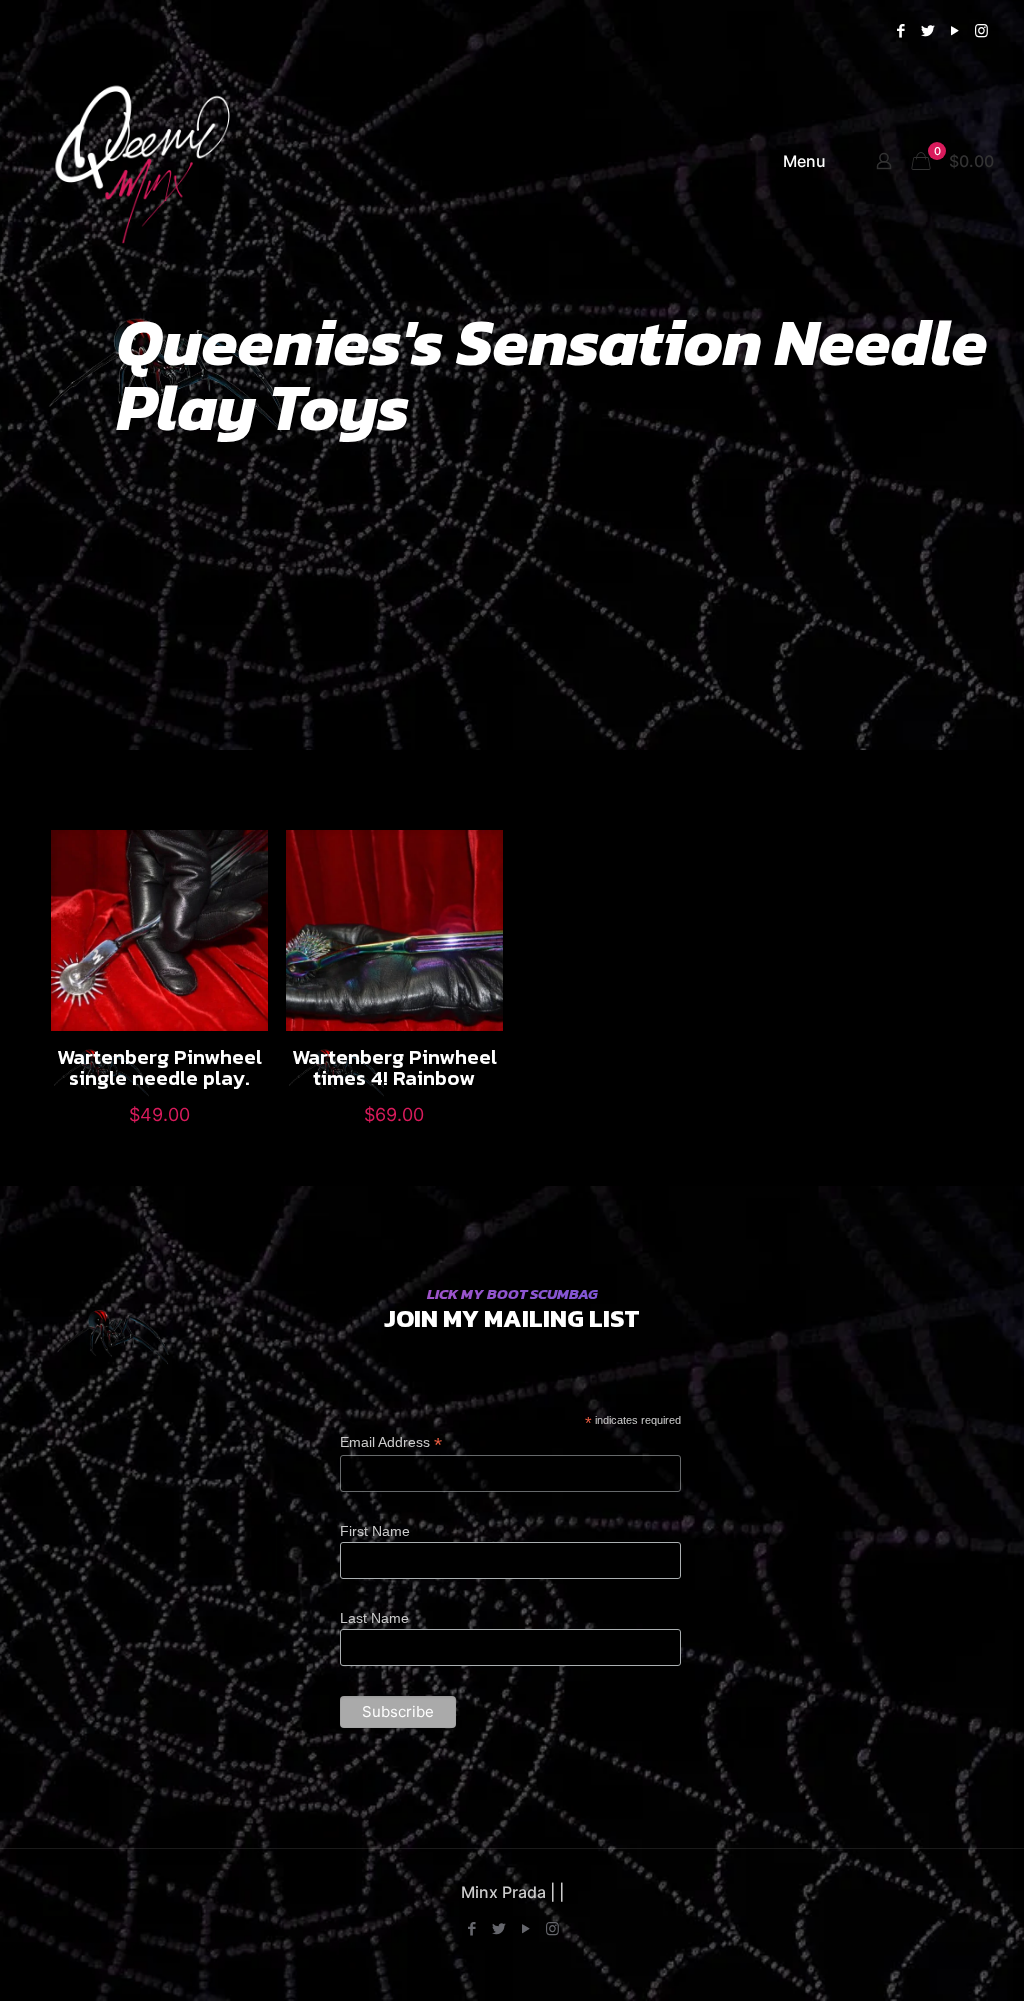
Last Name (374, 1618)
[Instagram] (981, 30)
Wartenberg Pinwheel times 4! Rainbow (394, 1067)
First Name (375, 1531)
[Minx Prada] (159, 161)
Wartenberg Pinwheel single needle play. (159, 1067)
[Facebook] (900, 30)
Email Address (391, 1442)
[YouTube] (954, 30)
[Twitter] (927, 30)
